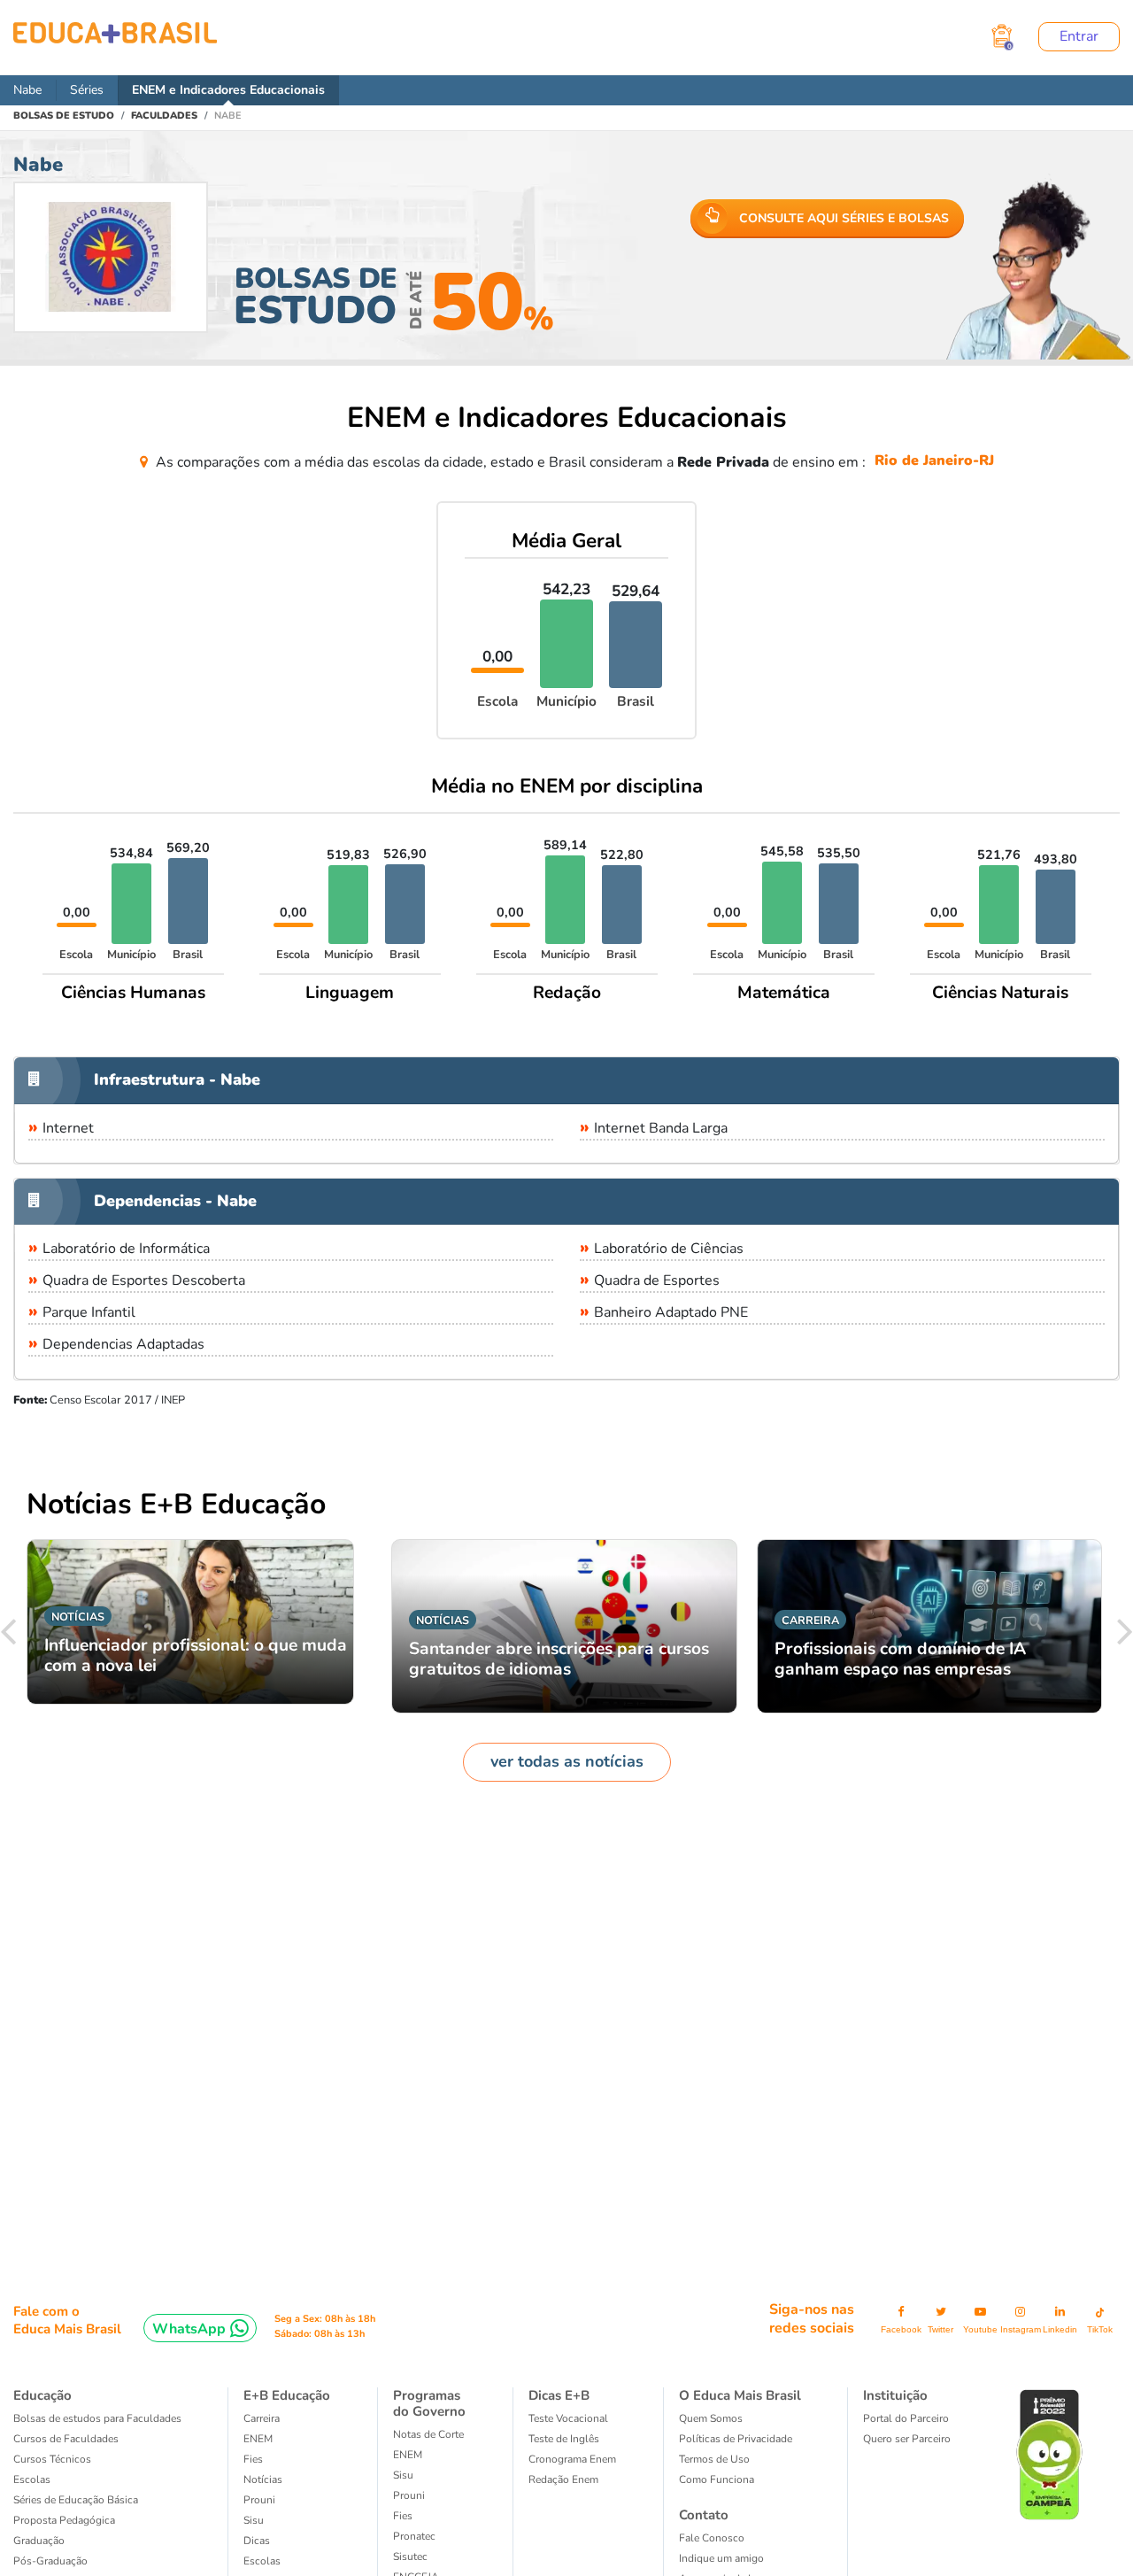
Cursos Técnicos (52, 2459)
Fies (253, 2459)
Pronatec (414, 2536)
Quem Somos (711, 2418)
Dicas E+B (559, 2395)
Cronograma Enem (572, 2459)
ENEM (258, 2439)
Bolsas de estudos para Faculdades (97, 2418)
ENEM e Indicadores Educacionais (228, 90)
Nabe (27, 90)
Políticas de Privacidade (736, 2439)
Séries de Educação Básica (76, 2500)
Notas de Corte (428, 2434)
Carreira (262, 2418)
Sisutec (410, 2557)
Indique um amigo (721, 2558)
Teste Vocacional (568, 2418)
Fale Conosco (712, 2538)
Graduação (39, 2541)
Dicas (257, 2541)
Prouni (259, 2500)
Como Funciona (717, 2479)
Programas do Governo (429, 2403)
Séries (87, 90)
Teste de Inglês (564, 2439)
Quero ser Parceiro (907, 2439)
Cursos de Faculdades (66, 2439)
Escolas (32, 2479)
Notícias (263, 2479)
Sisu (254, 2520)
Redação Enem (563, 2479)
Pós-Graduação (50, 2561)
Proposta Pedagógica (64, 2520)
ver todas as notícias (567, 1761)
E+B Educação (287, 2395)
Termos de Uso (714, 2459)
